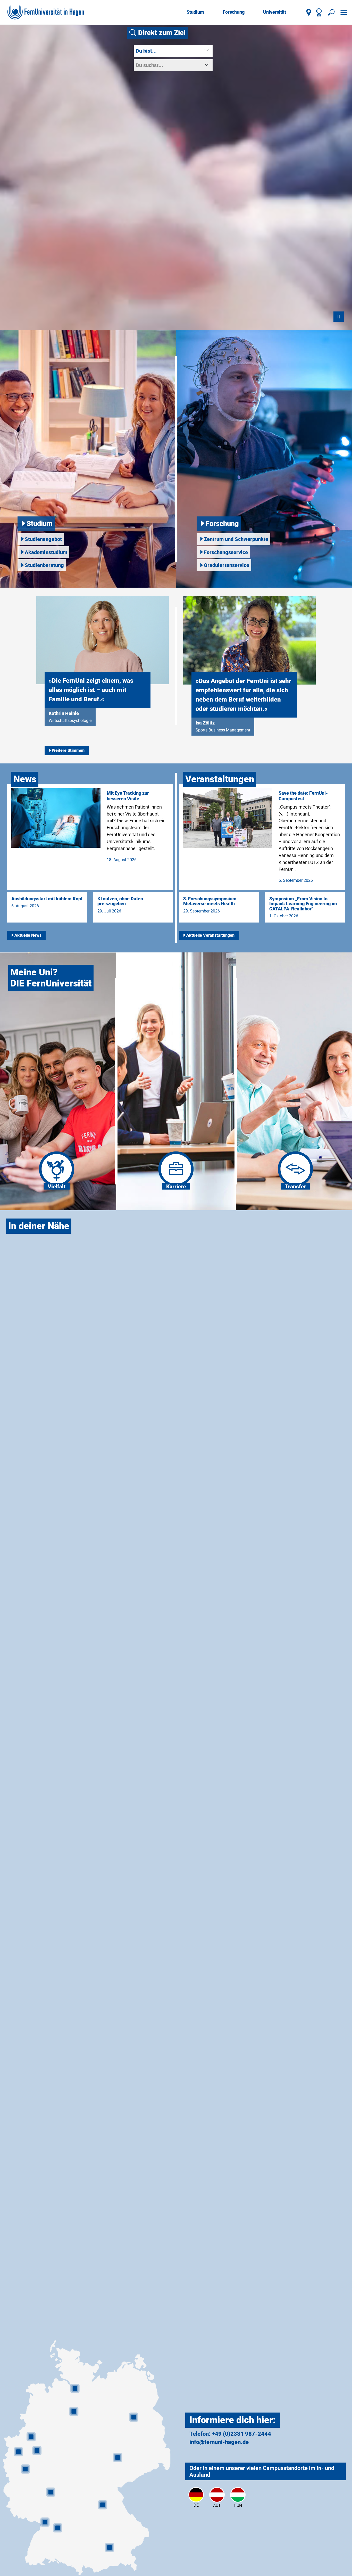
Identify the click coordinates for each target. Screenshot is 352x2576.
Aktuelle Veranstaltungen (210, 935)
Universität (275, 12)
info (194, 2442)
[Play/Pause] (339, 317)
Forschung (234, 12)
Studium (195, 12)
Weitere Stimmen (68, 750)
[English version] (319, 12)
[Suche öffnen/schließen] (331, 12)
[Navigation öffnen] (344, 12)
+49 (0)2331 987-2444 (241, 2434)
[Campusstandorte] (309, 12)
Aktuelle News (28, 935)
